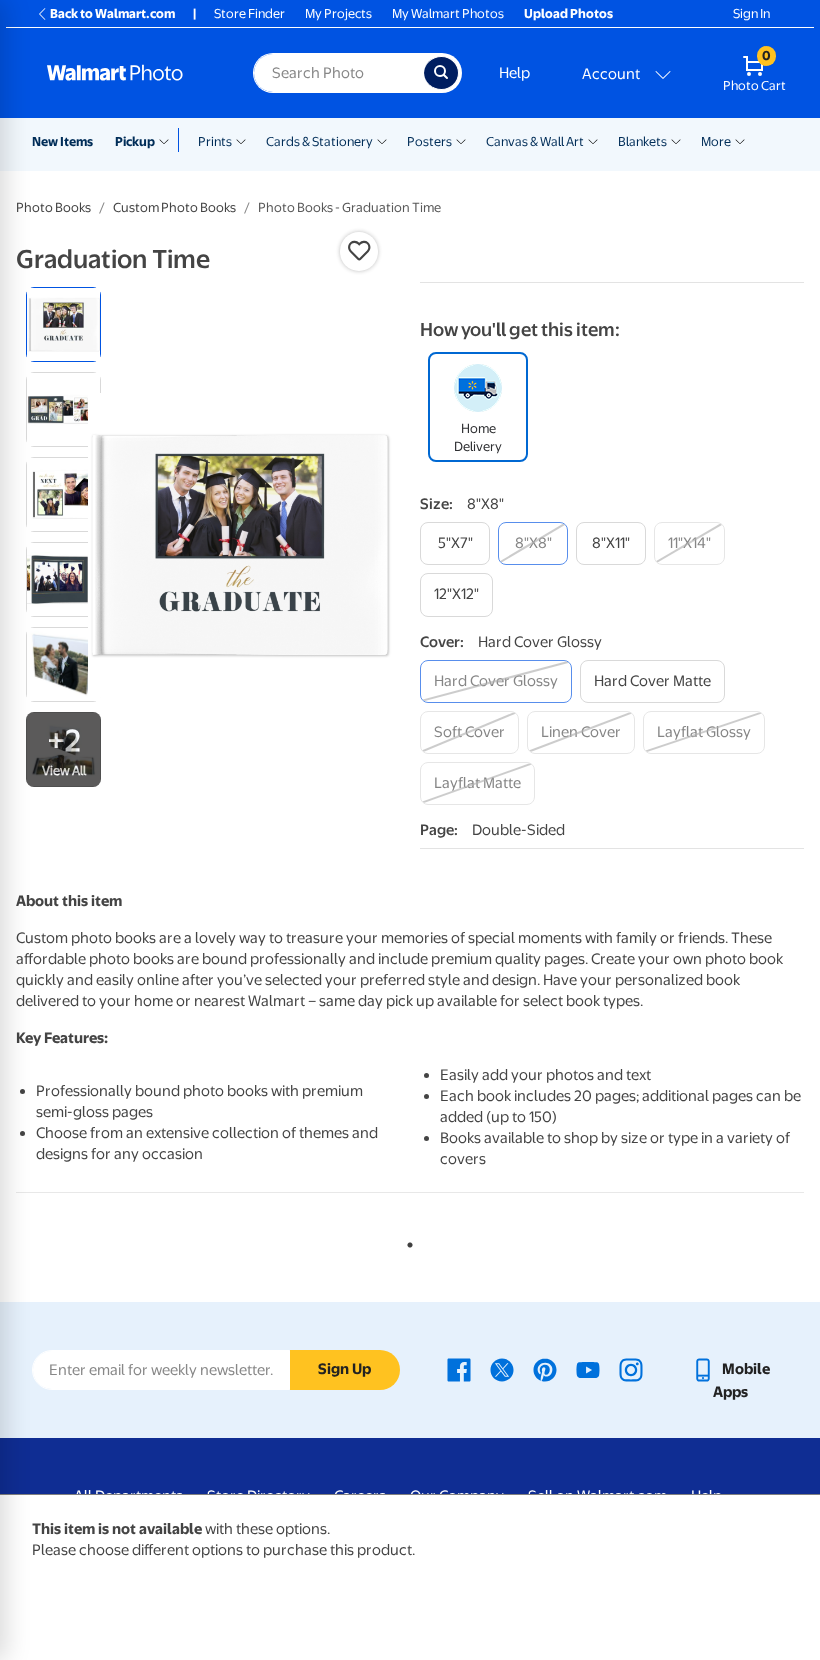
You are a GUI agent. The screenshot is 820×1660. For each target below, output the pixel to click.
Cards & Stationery (319, 141)
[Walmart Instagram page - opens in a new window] (631, 1369)
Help (514, 73)
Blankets (642, 141)
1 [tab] (406, 1241)
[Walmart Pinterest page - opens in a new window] (545, 1369)
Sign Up (344, 1369)
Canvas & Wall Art (535, 141)
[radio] (63, 324)
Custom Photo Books (174, 207)
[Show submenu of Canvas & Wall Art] (593, 140)
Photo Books (53, 207)
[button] (359, 251)
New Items (62, 141)
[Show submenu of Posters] (461, 140)
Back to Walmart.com (112, 13)
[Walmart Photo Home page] (128, 73)
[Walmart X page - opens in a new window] (502, 1369)
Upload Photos (568, 13)
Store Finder (249, 13)
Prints (215, 141)
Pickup (135, 141)
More (716, 141)
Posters (429, 141)
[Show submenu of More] (740, 140)
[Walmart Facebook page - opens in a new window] (459, 1369)
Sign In (751, 13)
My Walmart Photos (448, 13)
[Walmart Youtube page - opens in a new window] (588, 1369)
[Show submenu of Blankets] (676, 140)
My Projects (338, 13)
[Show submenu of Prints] (241, 140)
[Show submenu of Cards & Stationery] (382, 140)
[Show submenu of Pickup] (168, 140)
